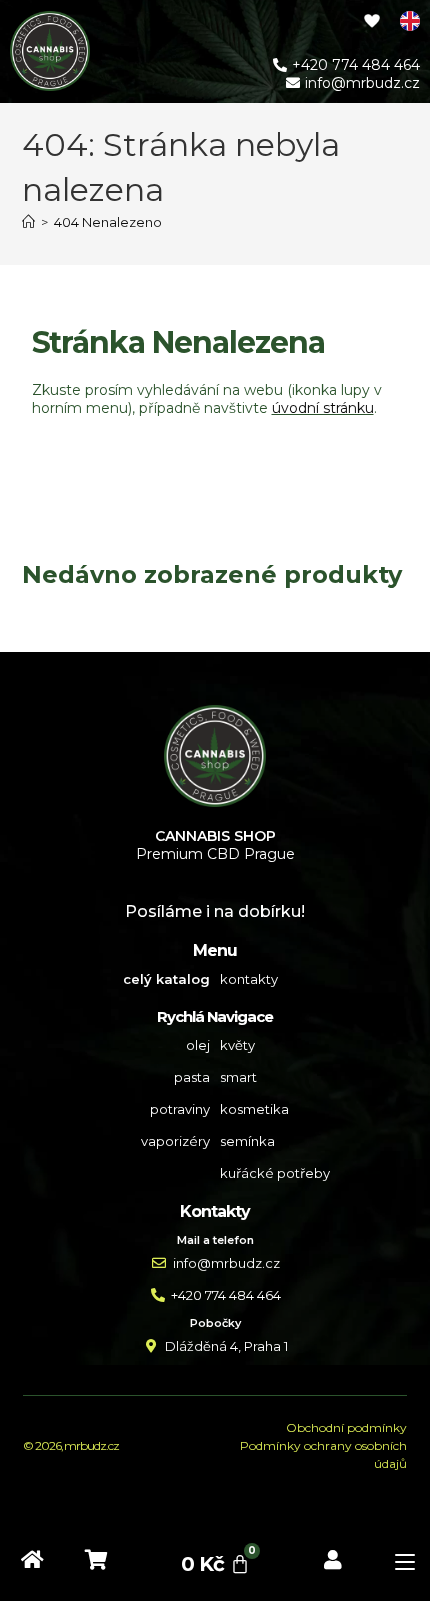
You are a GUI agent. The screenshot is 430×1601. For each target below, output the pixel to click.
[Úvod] (28, 222)
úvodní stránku (323, 408)
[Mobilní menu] (397, 1564)
